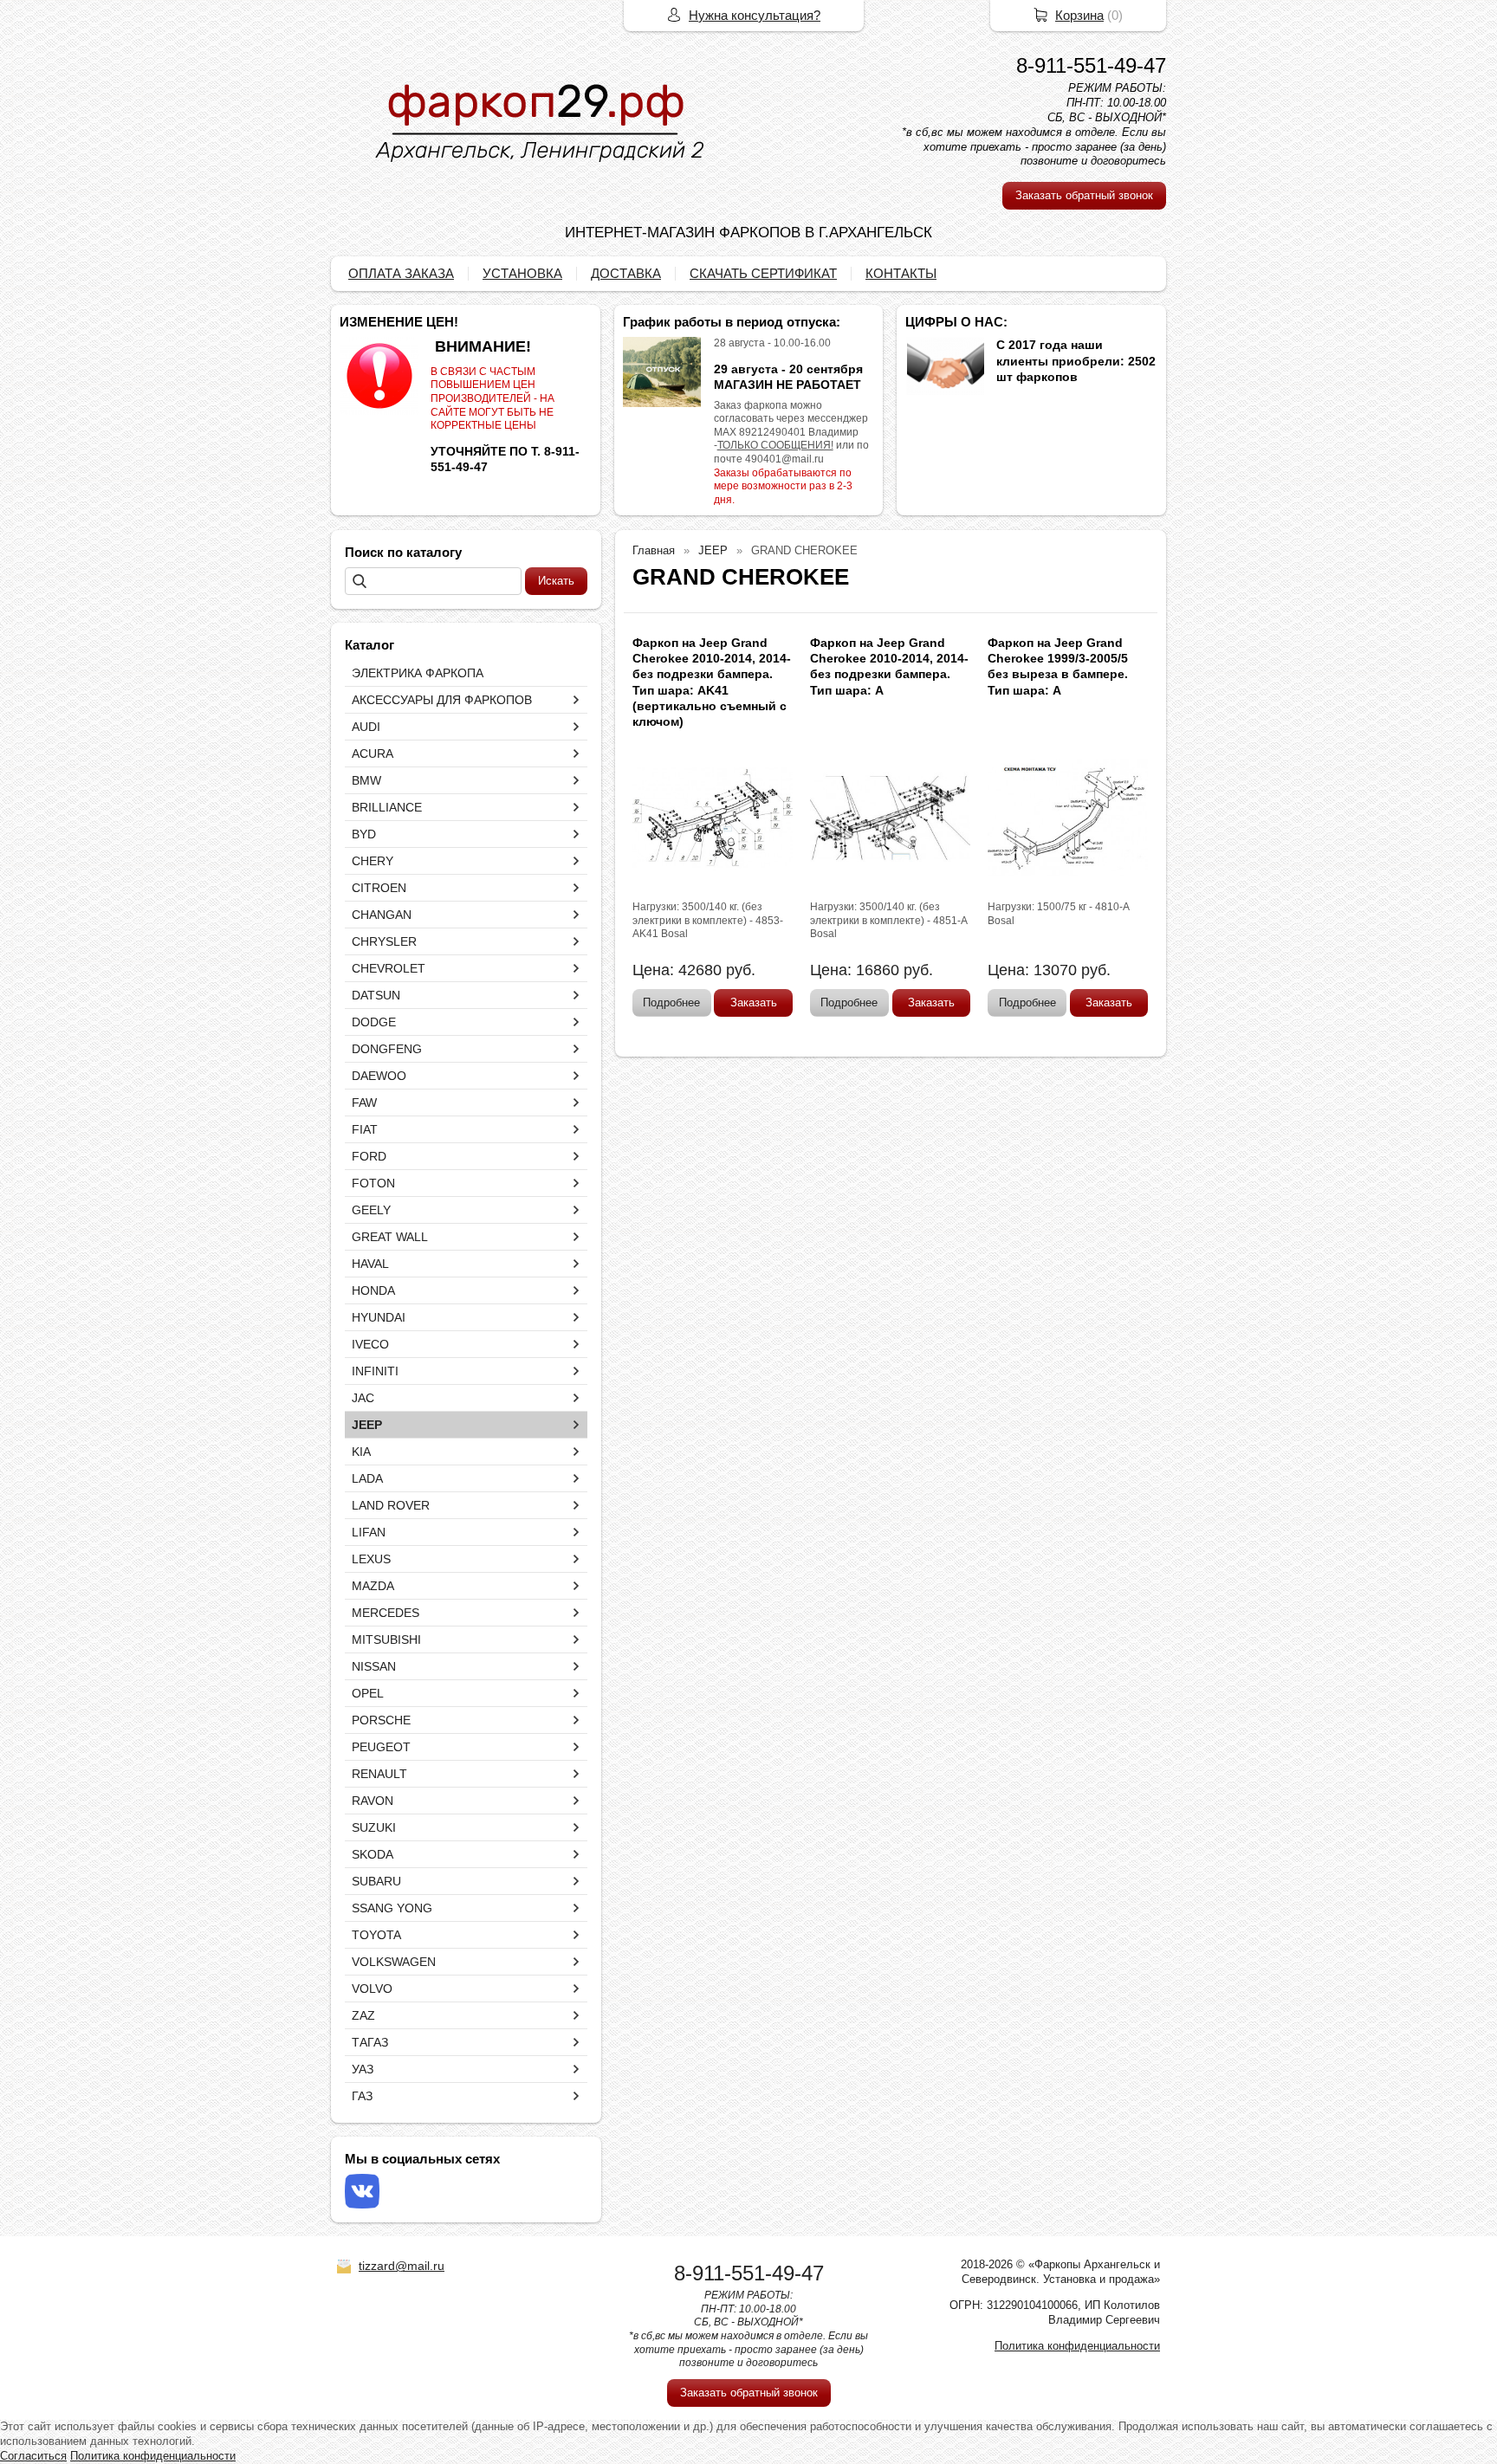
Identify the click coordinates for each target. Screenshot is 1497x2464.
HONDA (373, 1290)
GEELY (371, 1210)
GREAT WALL (390, 1237)
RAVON (373, 1801)
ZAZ (363, 2015)
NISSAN (374, 1666)
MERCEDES (386, 1613)
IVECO (370, 1344)
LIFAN (369, 1532)
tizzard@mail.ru (402, 2266)
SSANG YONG (392, 1908)
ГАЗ (362, 2096)
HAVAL (370, 1264)
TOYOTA (376, 1935)
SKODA (373, 1854)
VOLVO (372, 1989)
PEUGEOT (381, 1747)
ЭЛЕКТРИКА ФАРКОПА (418, 673)
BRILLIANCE (387, 807)
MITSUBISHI (386, 1639)
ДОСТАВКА (626, 273)
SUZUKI (374, 1827)
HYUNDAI (379, 1317)
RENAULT (379, 1774)
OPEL (368, 1693)
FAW (364, 1103)
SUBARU (376, 1881)
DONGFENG (387, 1049)
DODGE (374, 1022)
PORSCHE (381, 1720)
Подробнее (671, 1002)
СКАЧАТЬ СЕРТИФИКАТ (763, 273)
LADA (367, 1478)
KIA (361, 1452)
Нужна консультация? (755, 15)
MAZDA (373, 1586)
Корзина (1079, 15)
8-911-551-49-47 (1091, 65)
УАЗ (363, 2069)
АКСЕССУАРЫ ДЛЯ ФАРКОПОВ (442, 700)
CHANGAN (382, 915)
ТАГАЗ (370, 2042)
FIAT (365, 1129)
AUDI (366, 727)
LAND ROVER (391, 1505)
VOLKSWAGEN (394, 1962)
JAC (363, 1398)
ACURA (373, 753)
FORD (369, 1156)
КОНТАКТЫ (901, 273)
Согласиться (33, 2456)
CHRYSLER (384, 941)
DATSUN (376, 995)
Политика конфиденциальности (1077, 2346)
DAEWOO (379, 1076)
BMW (366, 780)
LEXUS (371, 1559)
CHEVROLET (389, 968)
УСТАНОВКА (522, 273)
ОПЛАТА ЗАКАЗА (401, 273)
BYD (364, 834)
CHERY (373, 861)
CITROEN (379, 888)
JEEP (367, 1425)
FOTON (373, 1183)
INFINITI (375, 1371)
